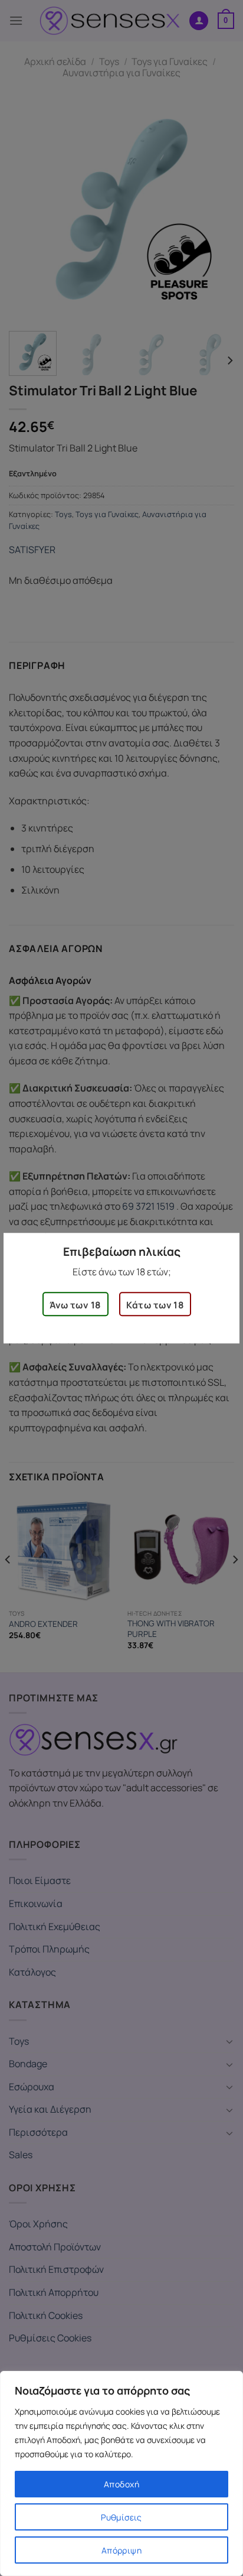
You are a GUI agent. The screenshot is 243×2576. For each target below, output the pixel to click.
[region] (121, 2473)
